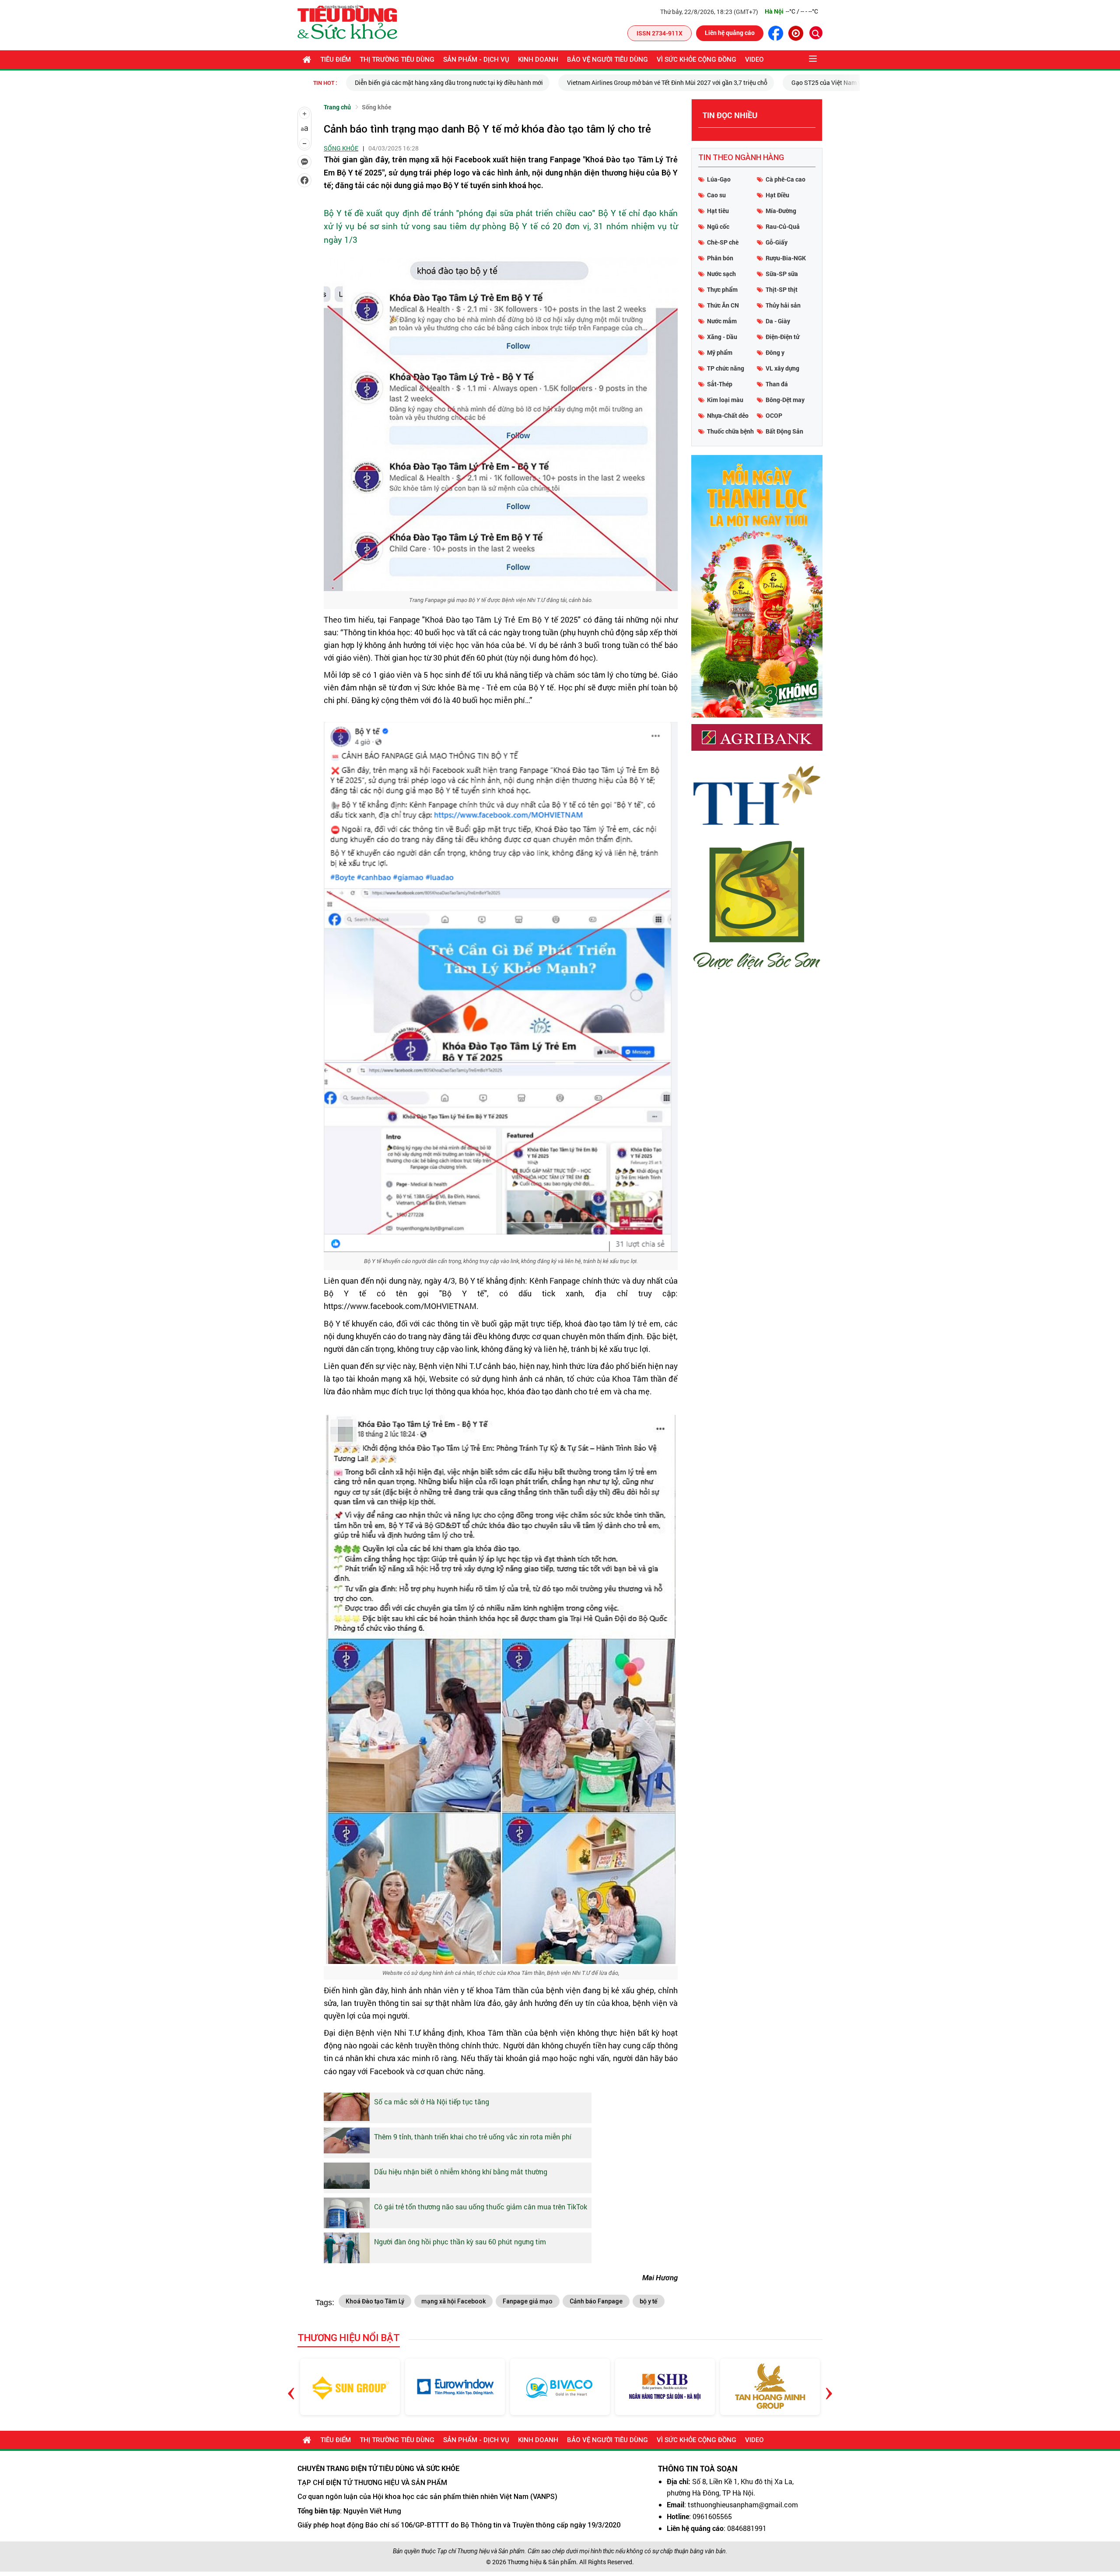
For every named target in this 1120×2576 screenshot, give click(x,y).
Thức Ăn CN (723, 305)
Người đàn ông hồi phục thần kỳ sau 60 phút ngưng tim (460, 2242)
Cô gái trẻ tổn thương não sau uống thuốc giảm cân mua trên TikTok (481, 2207)
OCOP (774, 415)
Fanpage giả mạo (528, 2301)
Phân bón (720, 258)
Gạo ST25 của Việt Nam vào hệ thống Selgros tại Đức (663, 82)
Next (829, 2387)
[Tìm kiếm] (816, 33)
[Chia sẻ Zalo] (304, 162)
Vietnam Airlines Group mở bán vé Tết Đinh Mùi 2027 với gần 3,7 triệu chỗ (466, 82)
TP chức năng (726, 368)
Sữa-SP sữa (782, 274)
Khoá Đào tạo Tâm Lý (375, 2301)
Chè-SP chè (723, 242)
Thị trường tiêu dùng (397, 59)
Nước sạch (721, 274)
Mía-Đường (781, 211)
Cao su (716, 195)
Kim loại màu (725, 400)
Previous (291, 2387)
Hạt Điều (777, 195)
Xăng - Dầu (722, 337)
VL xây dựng (782, 368)
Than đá (777, 384)
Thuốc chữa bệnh (730, 431)
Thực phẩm (722, 289)
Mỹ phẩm (720, 352)
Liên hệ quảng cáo (730, 33)
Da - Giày (778, 321)
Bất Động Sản (784, 431)
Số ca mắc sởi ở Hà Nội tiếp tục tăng (432, 2102)
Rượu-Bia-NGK (786, 258)
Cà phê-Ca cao (786, 179)
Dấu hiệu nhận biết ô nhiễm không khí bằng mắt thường (461, 2172)
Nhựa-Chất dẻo (728, 415)
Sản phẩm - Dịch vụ (476, 59)
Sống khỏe (376, 107)
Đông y (775, 352)
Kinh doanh (538, 59)
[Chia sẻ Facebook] (304, 180)
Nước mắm (722, 321)
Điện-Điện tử (782, 337)
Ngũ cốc (718, 226)
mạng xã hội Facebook (453, 2301)
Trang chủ (337, 107)
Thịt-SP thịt (782, 289)
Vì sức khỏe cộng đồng (696, 59)
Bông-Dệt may (785, 400)
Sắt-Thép (720, 384)
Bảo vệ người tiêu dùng (607, 59)
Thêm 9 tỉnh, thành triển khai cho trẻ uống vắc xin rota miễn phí (473, 2137)
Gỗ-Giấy (777, 242)
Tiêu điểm (336, 59)
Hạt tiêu (718, 211)
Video (754, 59)
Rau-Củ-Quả (783, 226)
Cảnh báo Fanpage (596, 2301)
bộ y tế (649, 2301)
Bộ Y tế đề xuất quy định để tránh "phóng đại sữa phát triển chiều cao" (459, 213)
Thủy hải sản (783, 305)
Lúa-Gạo (719, 179)
